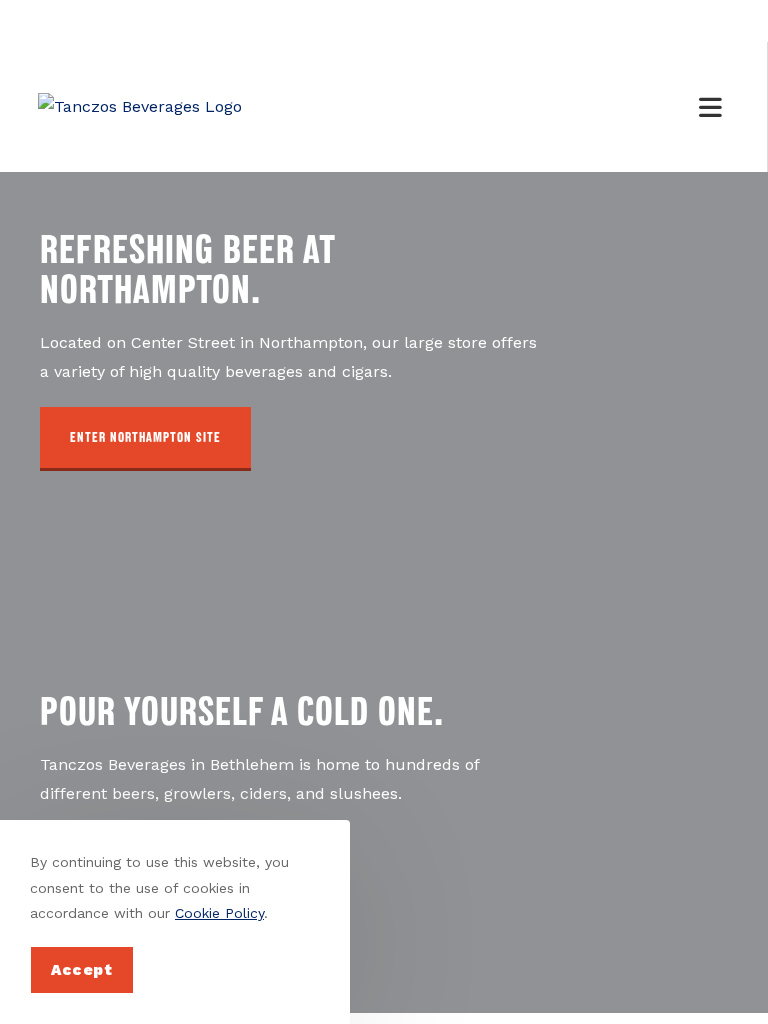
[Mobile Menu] (714, 107)
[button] (145, 439)
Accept (82, 970)
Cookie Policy (219, 913)
